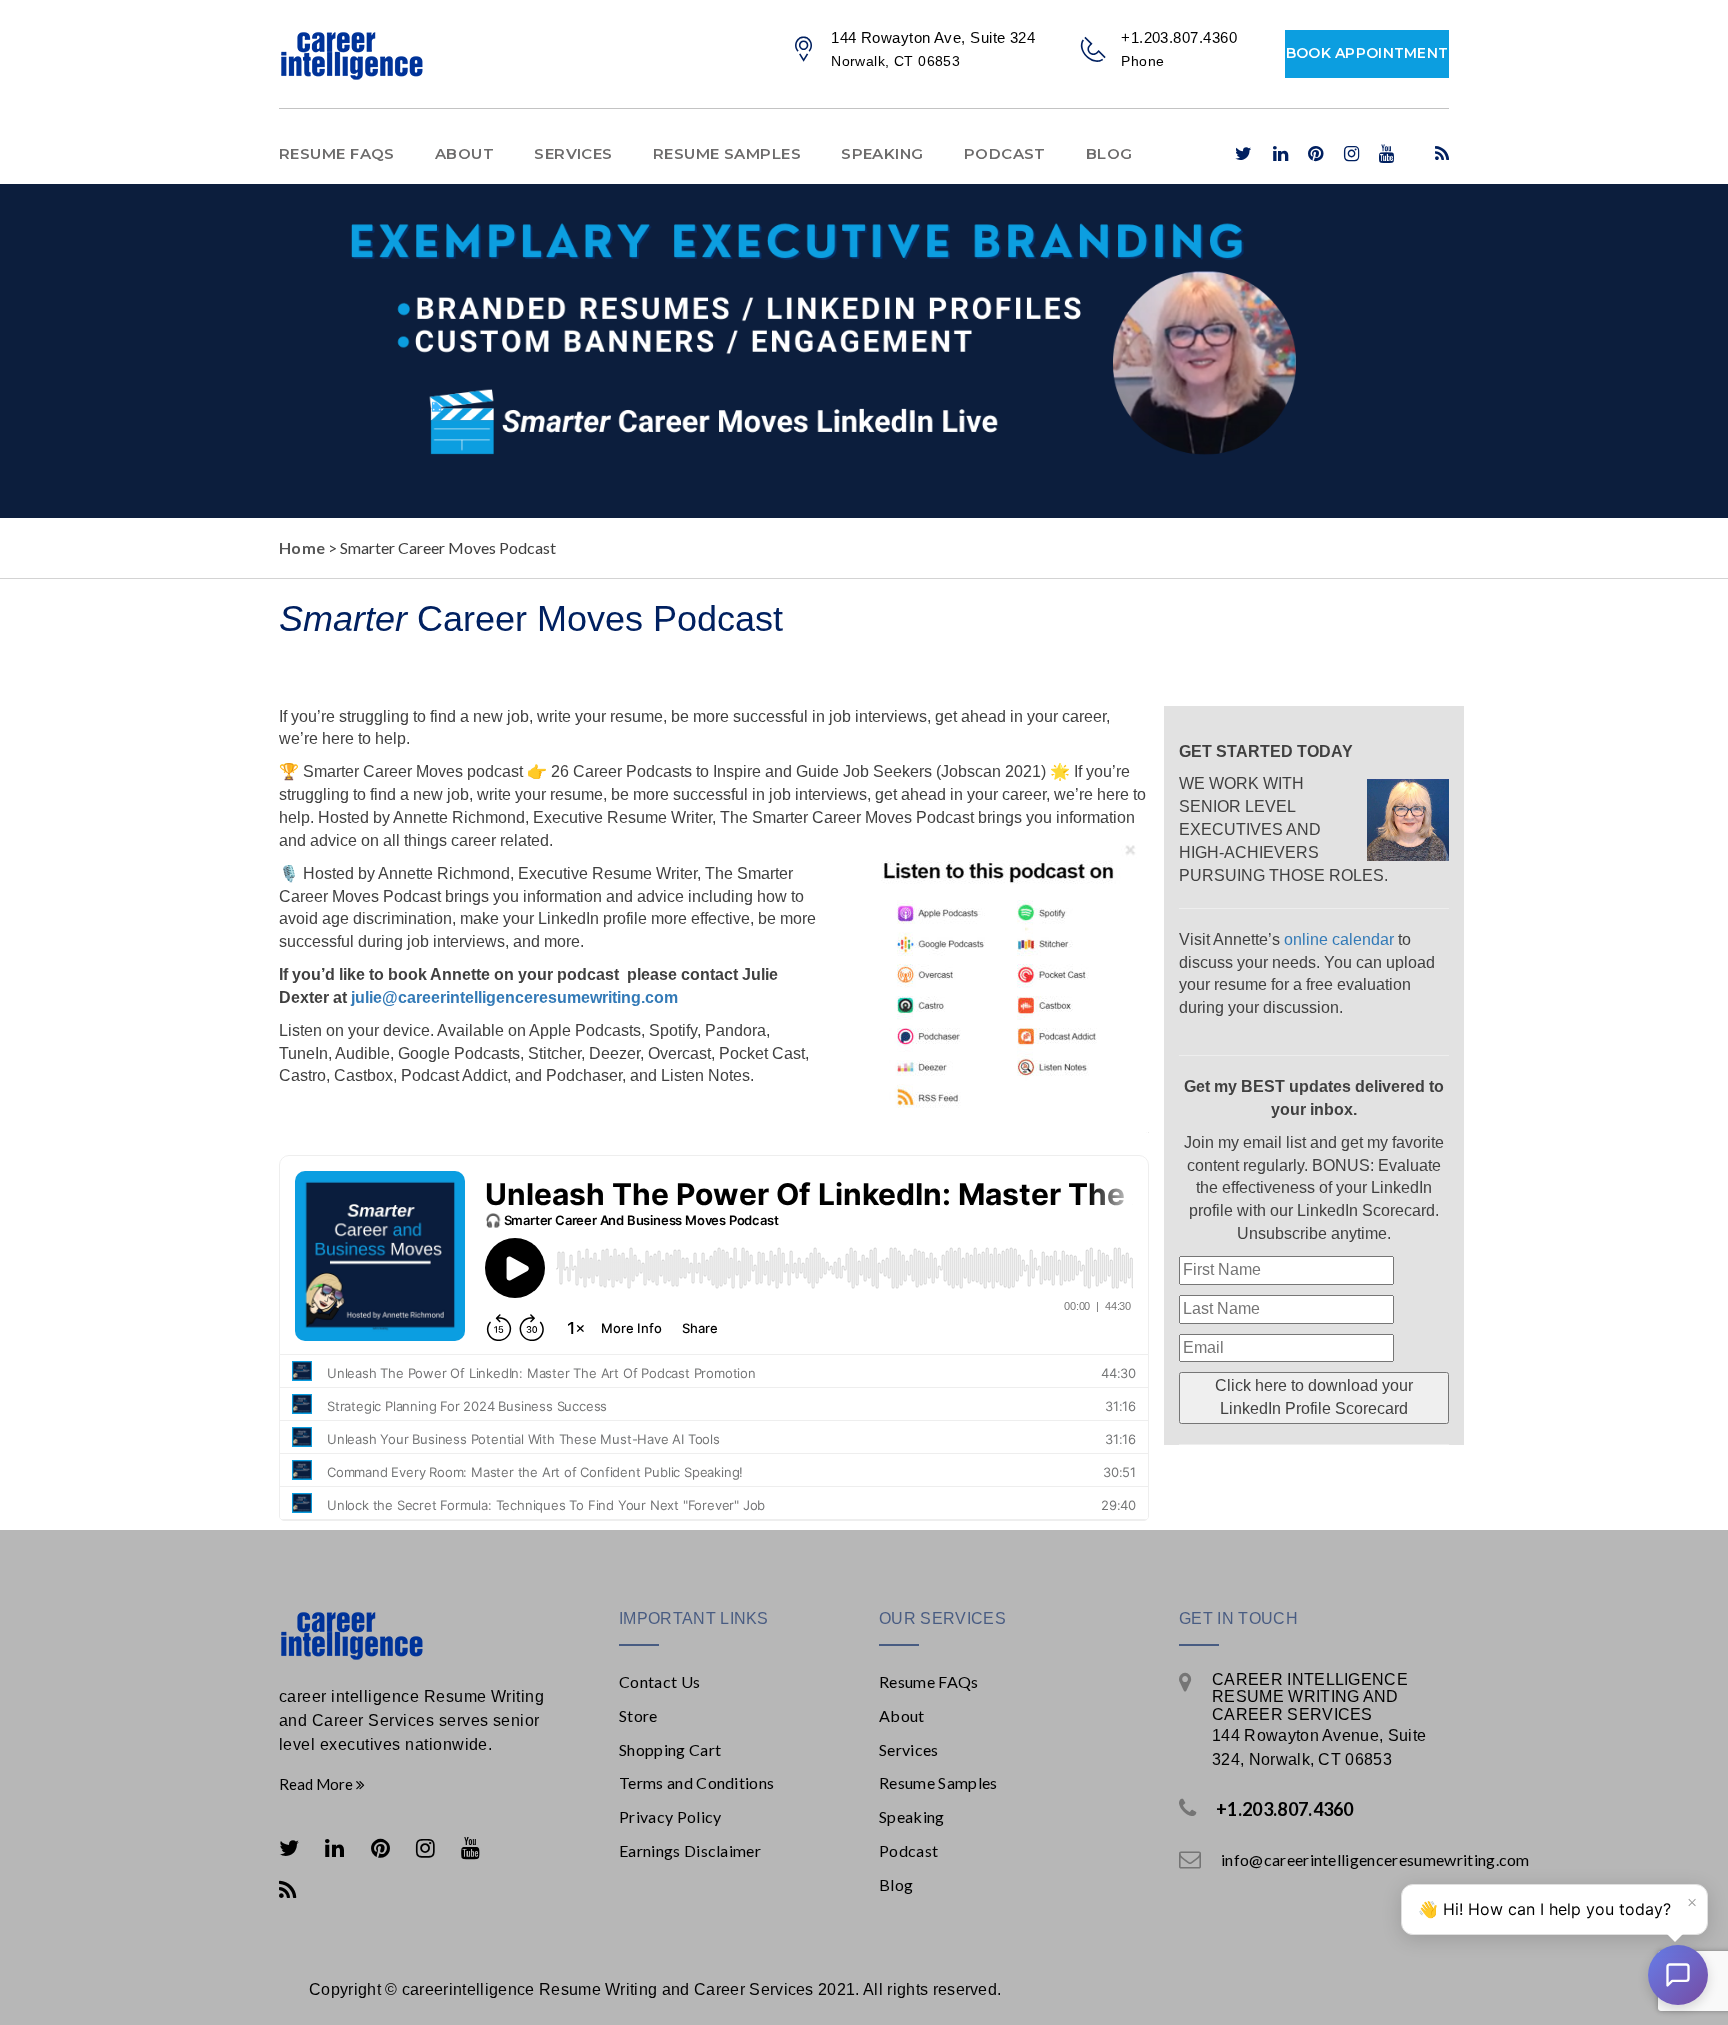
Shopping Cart (670, 1749)
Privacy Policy (670, 1816)
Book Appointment (1367, 53)
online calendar (1339, 939)
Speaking (882, 153)
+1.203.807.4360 (1285, 1809)
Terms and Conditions (696, 1782)
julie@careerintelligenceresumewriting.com (512, 997)
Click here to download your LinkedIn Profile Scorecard (1314, 1397)
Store (638, 1715)
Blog (1109, 153)
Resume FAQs (337, 153)
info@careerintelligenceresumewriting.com (1375, 1859)
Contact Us (659, 1681)
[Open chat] (1678, 1975)
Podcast (1005, 153)
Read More (317, 1784)
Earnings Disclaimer (690, 1850)
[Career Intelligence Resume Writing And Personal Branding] (414, 1635)
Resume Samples (727, 153)
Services (573, 153)
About (464, 153)
